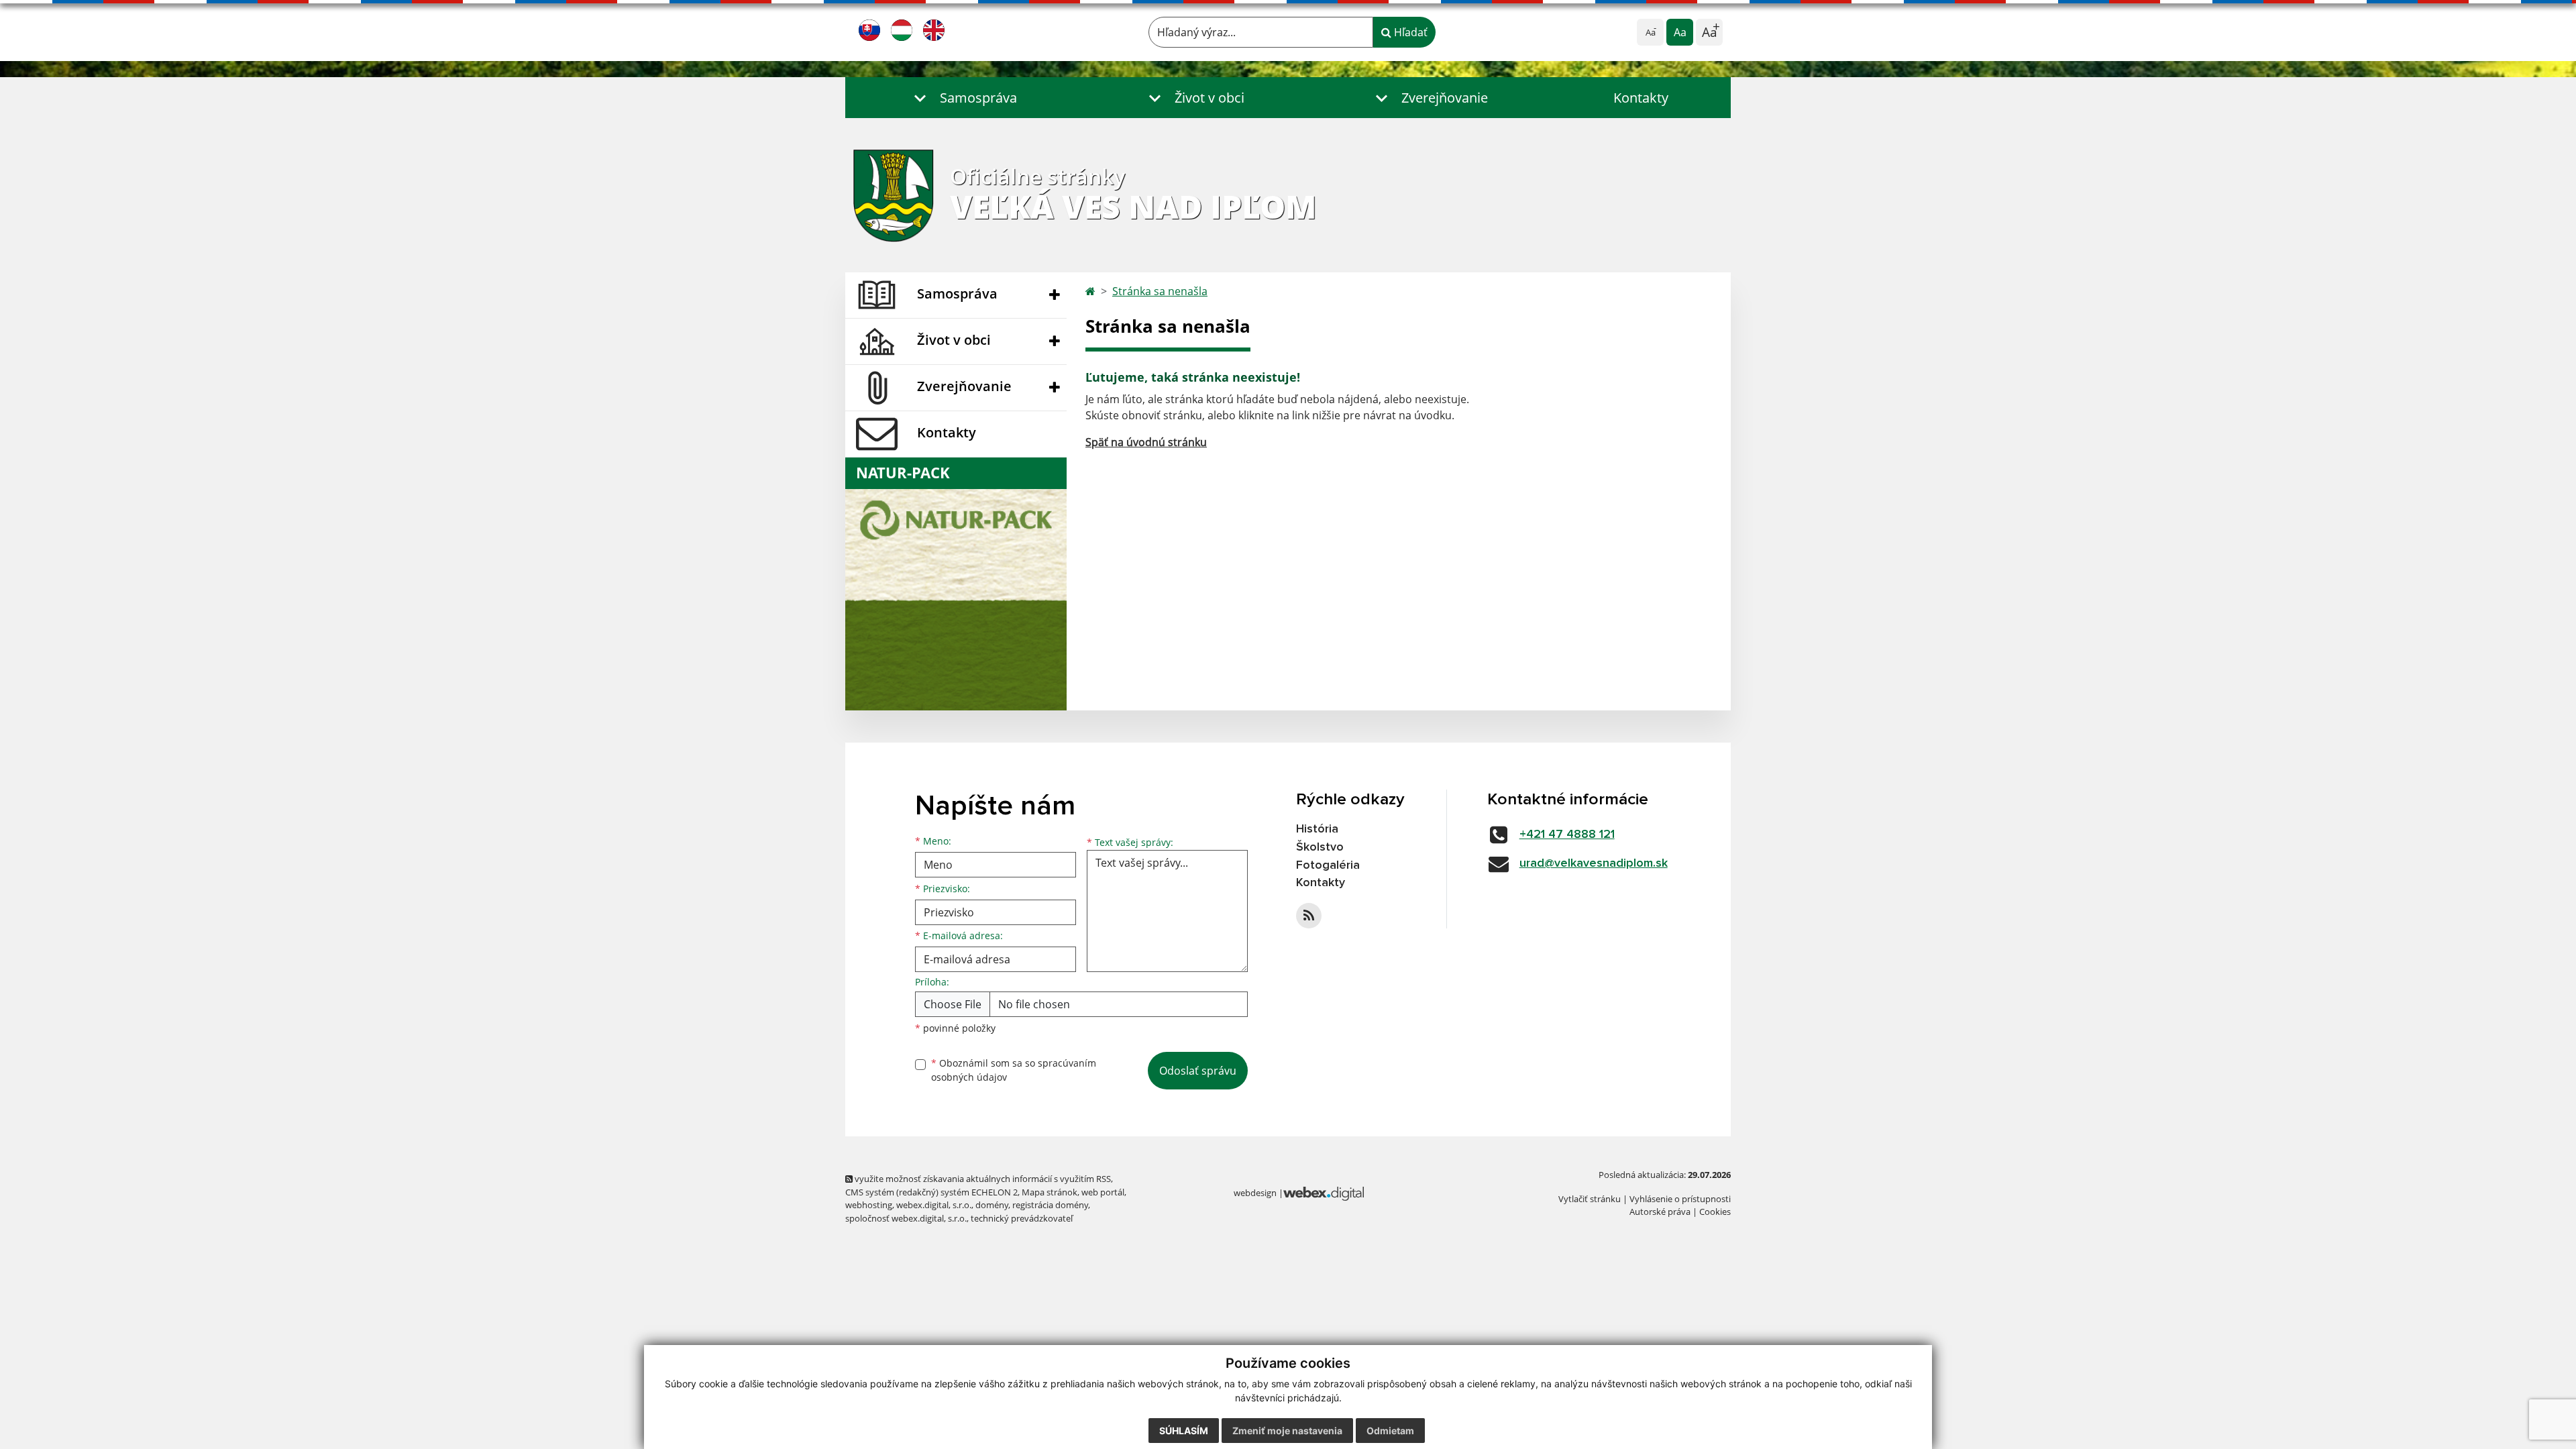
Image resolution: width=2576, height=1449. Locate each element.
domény (992, 1205)
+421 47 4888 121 (1567, 835)
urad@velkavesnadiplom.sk (1594, 863)
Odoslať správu (1198, 1071)
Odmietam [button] (1390, 1431)
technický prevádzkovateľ (1022, 1218)
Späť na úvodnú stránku (1146, 442)
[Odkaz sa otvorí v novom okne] (1309, 916)
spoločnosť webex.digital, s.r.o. (906, 1218)
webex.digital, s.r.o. (934, 1205)
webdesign (1255, 1193)
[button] (963, 98)
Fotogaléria (1328, 865)
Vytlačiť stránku (1590, 1199)
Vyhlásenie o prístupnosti (1680, 1199)
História (1317, 829)
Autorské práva (1660, 1212)
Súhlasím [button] (1184, 1431)
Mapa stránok (1050, 1192)
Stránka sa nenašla (1160, 291)
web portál (1103, 1192)
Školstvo (1320, 847)
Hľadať (1409, 32)
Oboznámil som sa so (1014, 1070)
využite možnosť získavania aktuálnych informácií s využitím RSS (982, 1179)
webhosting (869, 1205)
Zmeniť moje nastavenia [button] (1287, 1431)
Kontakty (1641, 98)
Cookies (1715, 1212)
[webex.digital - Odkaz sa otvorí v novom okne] (1324, 1193)
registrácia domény (1050, 1205)
